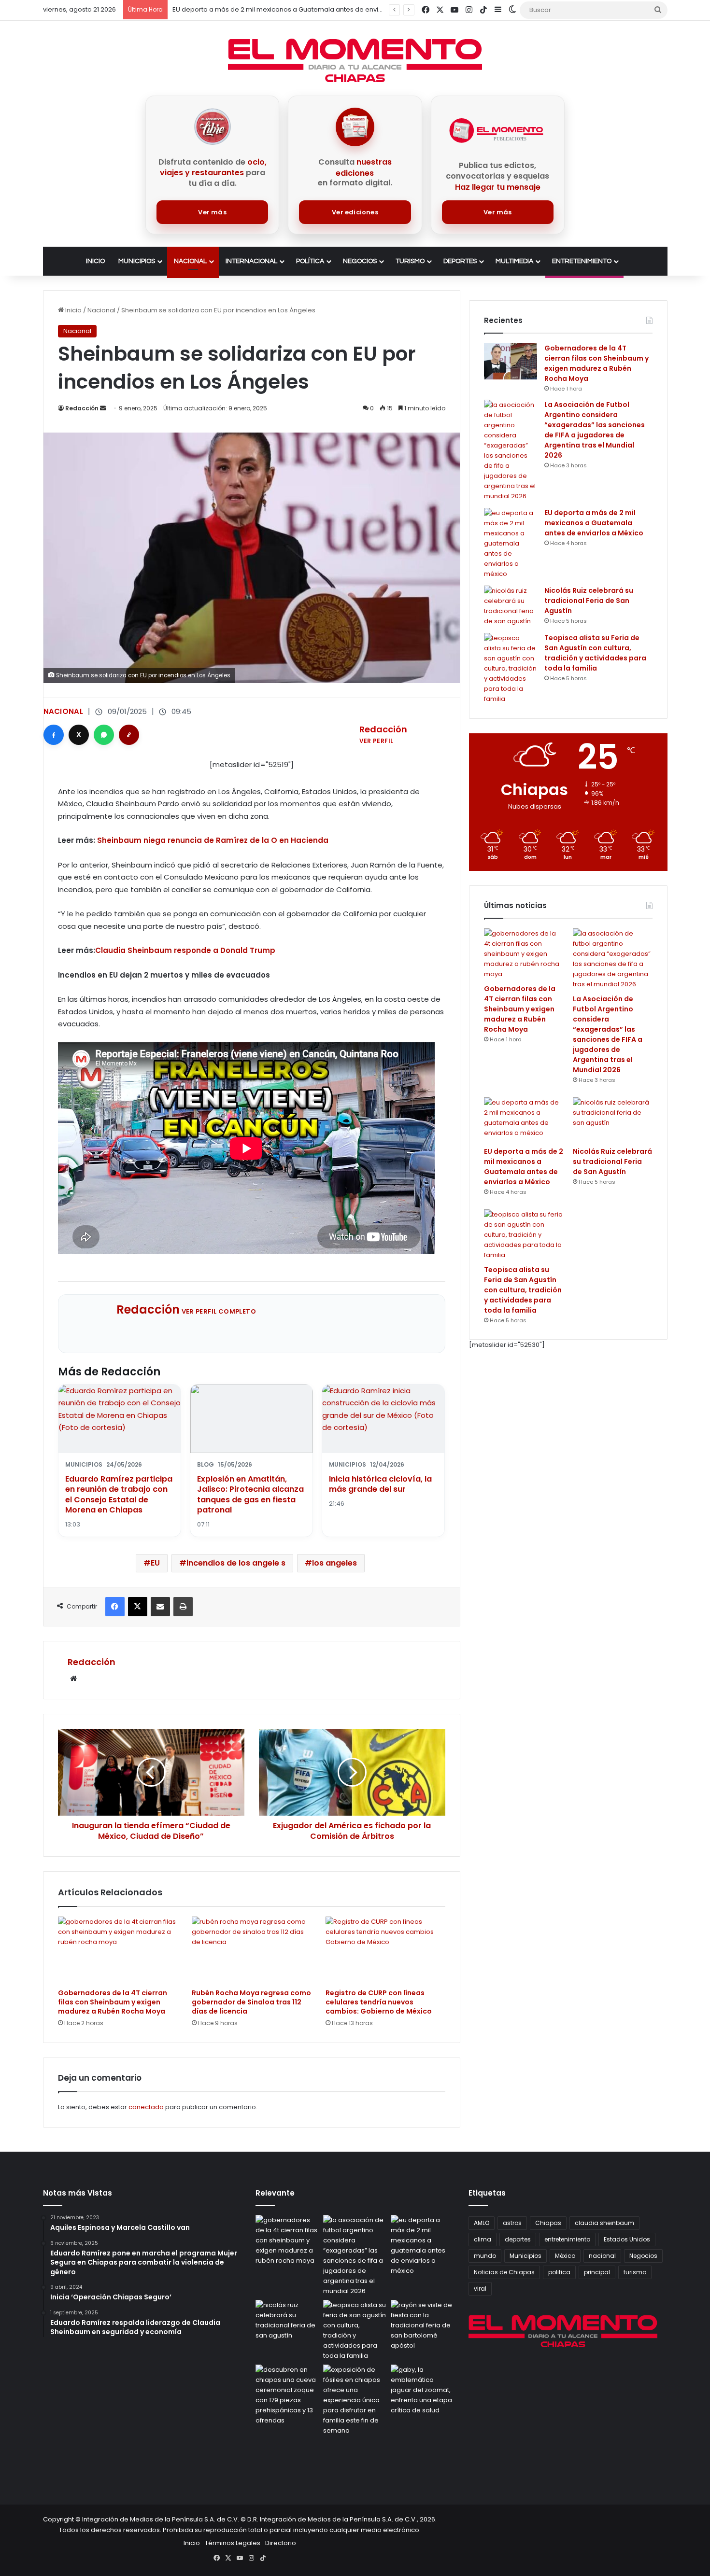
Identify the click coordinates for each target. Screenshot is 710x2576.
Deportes (460, 261)
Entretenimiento (582, 261)
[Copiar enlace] (129, 735)
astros (512, 2223)
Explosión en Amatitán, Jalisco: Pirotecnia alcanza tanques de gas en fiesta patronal (250, 1495)
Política (310, 261)
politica (559, 2272)
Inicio (95, 261)
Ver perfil (376, 741)
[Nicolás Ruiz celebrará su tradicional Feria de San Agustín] (511, 606)
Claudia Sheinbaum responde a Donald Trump (185, 950)
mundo (485, 2256)
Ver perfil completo (219, 1311)
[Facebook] (54, 735)
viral (480, 2289)
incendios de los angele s (236, 1563)
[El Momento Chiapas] (355, 60)
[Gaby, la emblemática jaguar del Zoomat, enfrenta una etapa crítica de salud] (423, 2390)
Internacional (251, 261)
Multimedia (514, 261)
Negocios (360, 261)
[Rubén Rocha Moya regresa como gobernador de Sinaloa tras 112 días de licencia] (251, 1950)
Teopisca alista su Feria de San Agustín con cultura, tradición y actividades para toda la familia (595, 653)
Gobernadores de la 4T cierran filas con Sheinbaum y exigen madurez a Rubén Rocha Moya (113, 2002)
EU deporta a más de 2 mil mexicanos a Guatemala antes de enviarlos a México (298, 9)
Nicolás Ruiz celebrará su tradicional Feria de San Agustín (589, 601)
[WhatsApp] (104, 735)
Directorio (281, 2543)
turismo (635, 2272)
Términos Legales (233, 2543)
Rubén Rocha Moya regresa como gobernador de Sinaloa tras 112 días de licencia (251, 2002)
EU (155, 1563)
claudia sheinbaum (604, 2223)
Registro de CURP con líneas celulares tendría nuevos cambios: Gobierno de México (379, 2002)
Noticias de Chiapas (504, 2272)
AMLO (482, 2223)
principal (597, 2272)
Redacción (82, 408)
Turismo (410, 261)
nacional (602, 2256)
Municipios (137, 261)
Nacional (190, 261)
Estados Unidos (627, 2239)
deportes (518, 2239)
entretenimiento (567, 2239)
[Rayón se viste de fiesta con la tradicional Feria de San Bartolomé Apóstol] (423, 2325)
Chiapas (548, 2223)
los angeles (334, 1563)
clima (483, 2239)
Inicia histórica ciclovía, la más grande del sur (380, 1484)
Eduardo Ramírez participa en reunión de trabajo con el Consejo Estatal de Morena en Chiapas (119, 1495)
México (565, 2256)
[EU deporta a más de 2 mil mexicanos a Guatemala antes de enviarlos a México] (511, 543)
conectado (146, 2107)
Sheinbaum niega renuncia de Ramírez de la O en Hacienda (213, 840)
